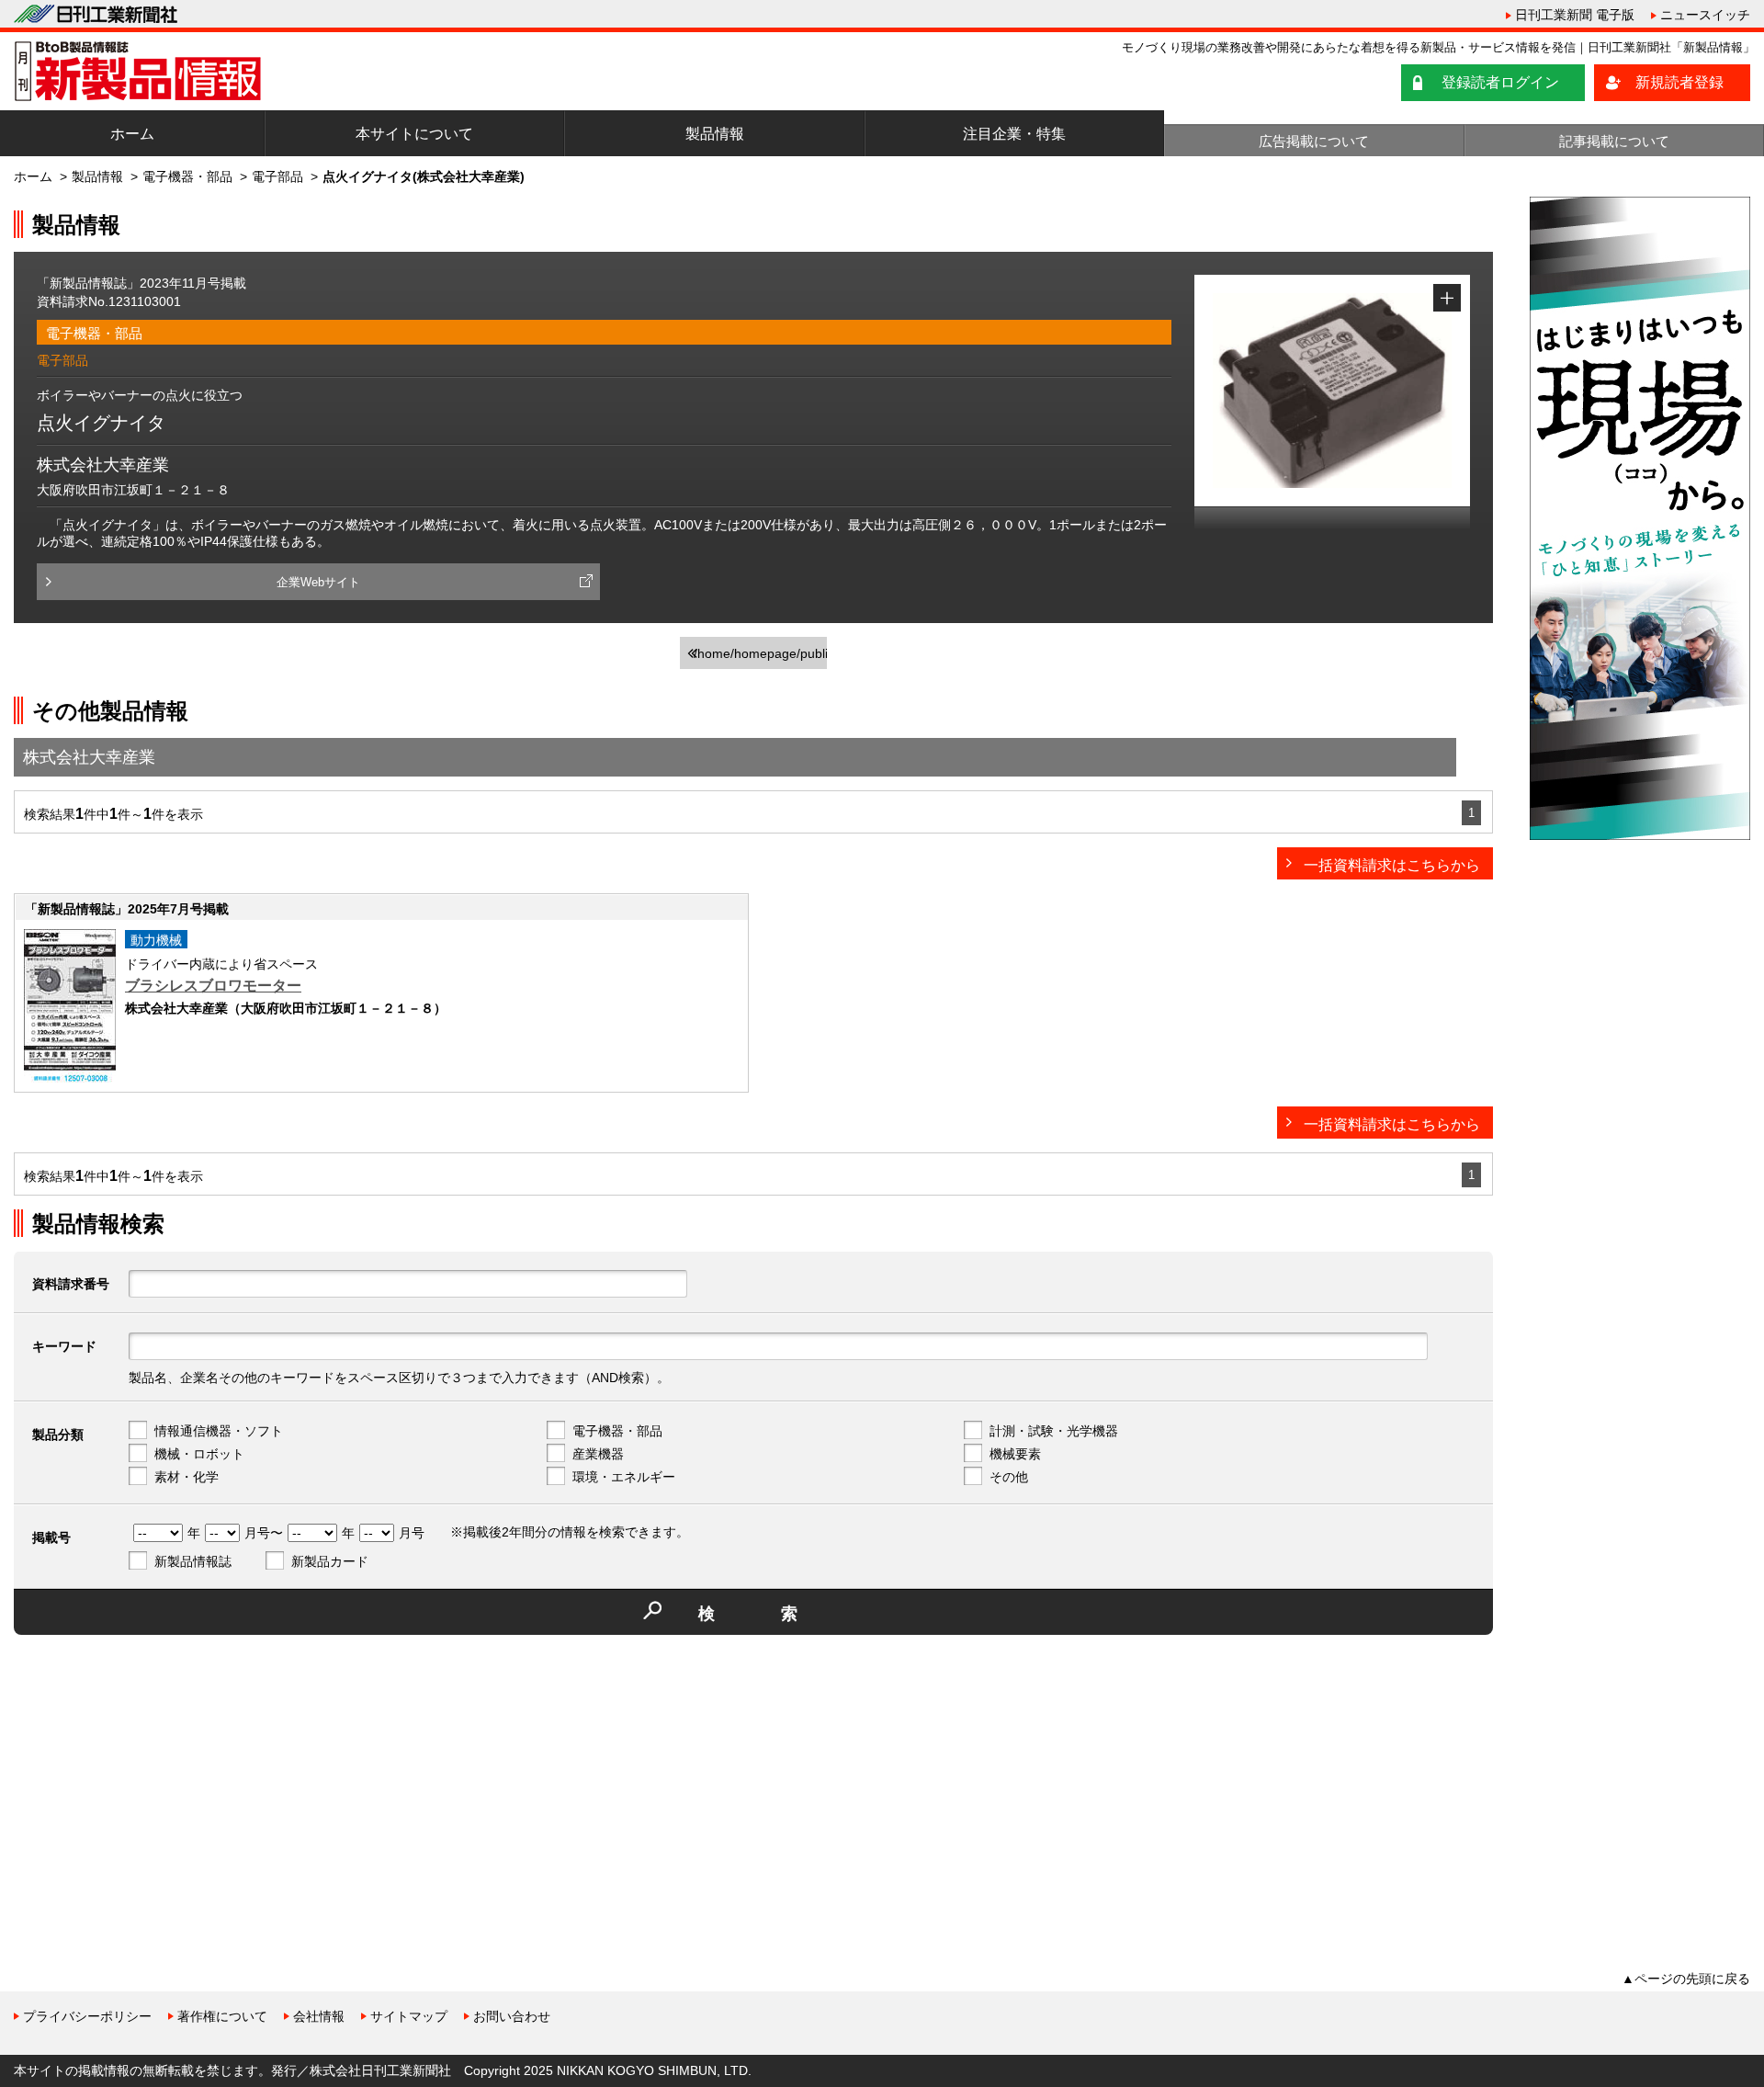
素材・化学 (187, 1477)
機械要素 (1015, 1454)
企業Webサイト (318, 582)
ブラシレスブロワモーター (213, 986)
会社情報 (319, 2016)
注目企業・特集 (1014, 134)
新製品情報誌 (193, 1561)
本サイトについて (414, 134)
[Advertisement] (152, 1777)
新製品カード (330, 1561)
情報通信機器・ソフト (219, 1431)
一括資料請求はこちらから (1392, 865)
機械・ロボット (199, 1454)
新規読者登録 (1679, 82)
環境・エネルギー (624, 1477)
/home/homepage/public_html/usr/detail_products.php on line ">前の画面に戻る (760, 658)
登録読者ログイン (1500, 82)
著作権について (222, 2016)
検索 (781, 1614)
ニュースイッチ (1705, 15)
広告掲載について (1314, 141)
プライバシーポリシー (87, 2016)
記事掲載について (1614, 141)
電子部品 (277, 176)
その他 (1009, 1477)
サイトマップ (409, 2016)
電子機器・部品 (187, 176)
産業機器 (598, 1454)
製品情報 (715, 134)
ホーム (132, 134)
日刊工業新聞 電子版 (1575, 15)
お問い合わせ (512, 2016)
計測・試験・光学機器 (1054, 1431)
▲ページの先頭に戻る (1686, 1979)
